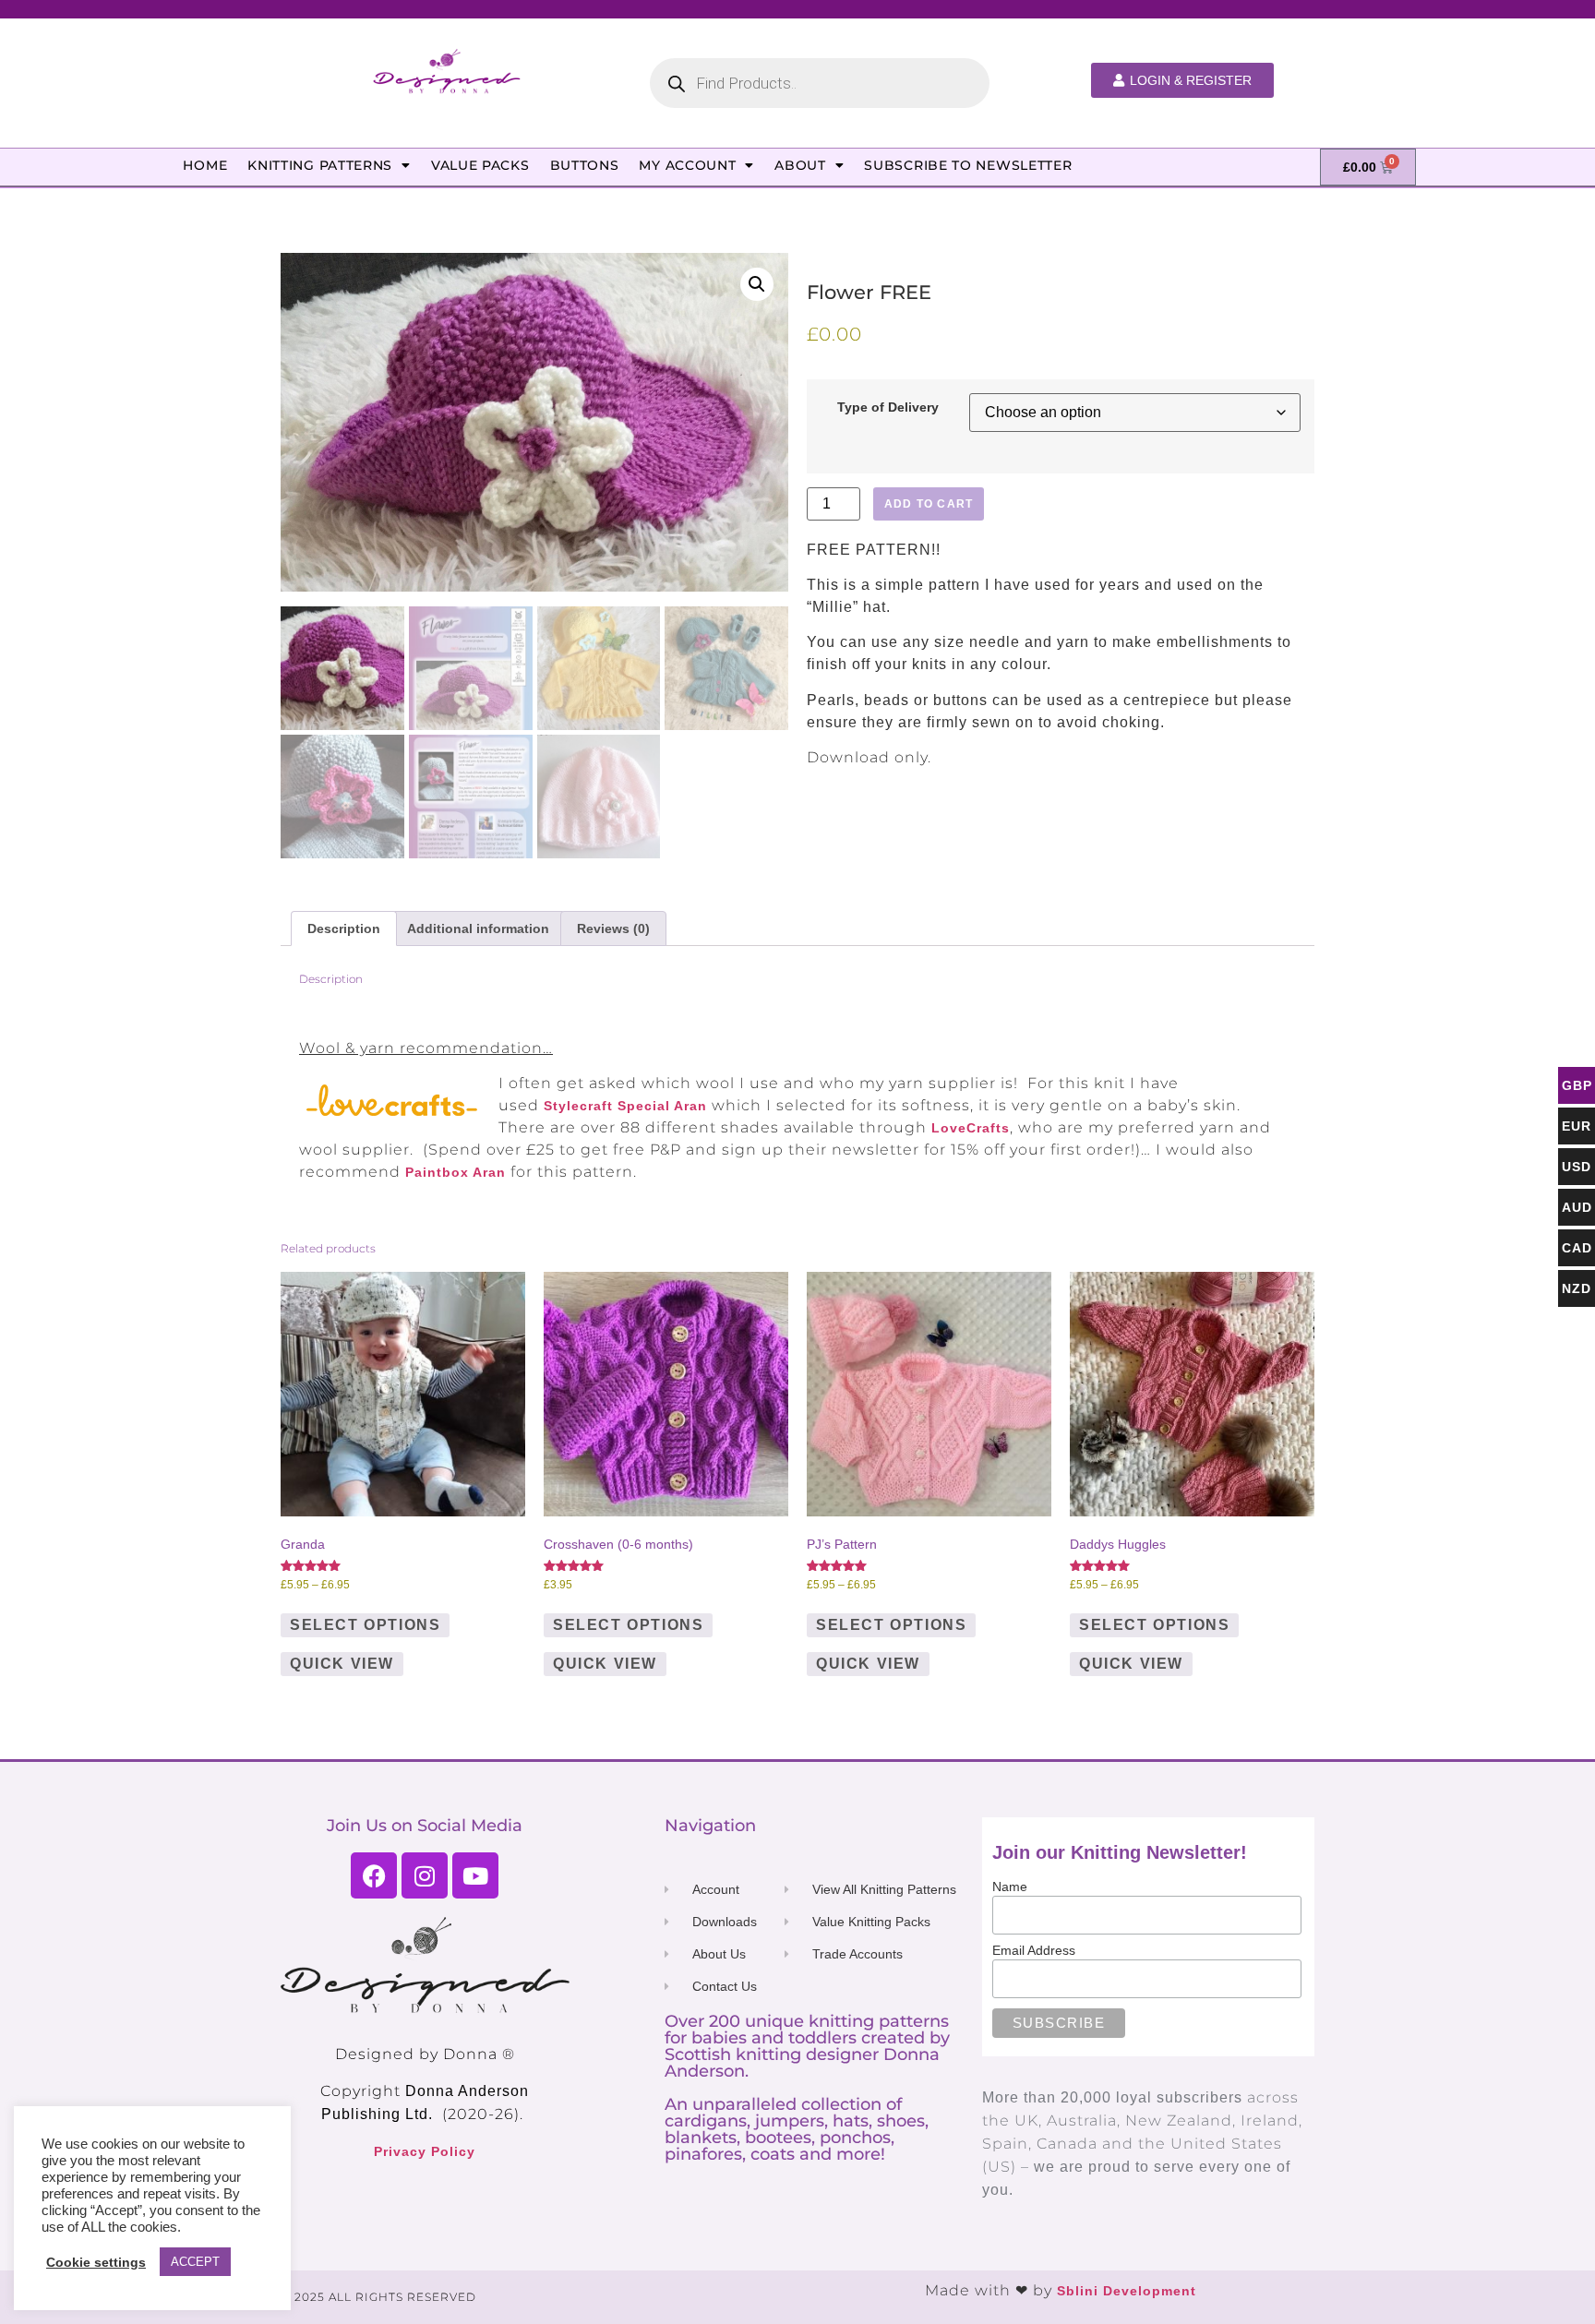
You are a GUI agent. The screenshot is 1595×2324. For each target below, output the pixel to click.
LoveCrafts (971, 1128)
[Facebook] (374, 1875)
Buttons (585, 165)
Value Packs (480, 165)
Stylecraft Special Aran (625, 1106)
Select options (365, 1625)
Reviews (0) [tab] (613, 928)
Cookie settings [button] (96, 2262)
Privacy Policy (425, 2151)
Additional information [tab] (478, 928)
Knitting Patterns (320, 165)
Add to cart (929, 504)
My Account (687, 165)
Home (205, 165)
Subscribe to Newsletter (968, 165)
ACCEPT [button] (195, 2262)
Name (1010, 1887)
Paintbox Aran (456, 1172)
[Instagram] (425, 1875)
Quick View (342, 1664)
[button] (757, 284)
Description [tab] (344, 928)
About (800, 165)
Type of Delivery (888, 407)
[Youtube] (475, 1875)
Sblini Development (1127, 2291)
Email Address (1034, 1950)
